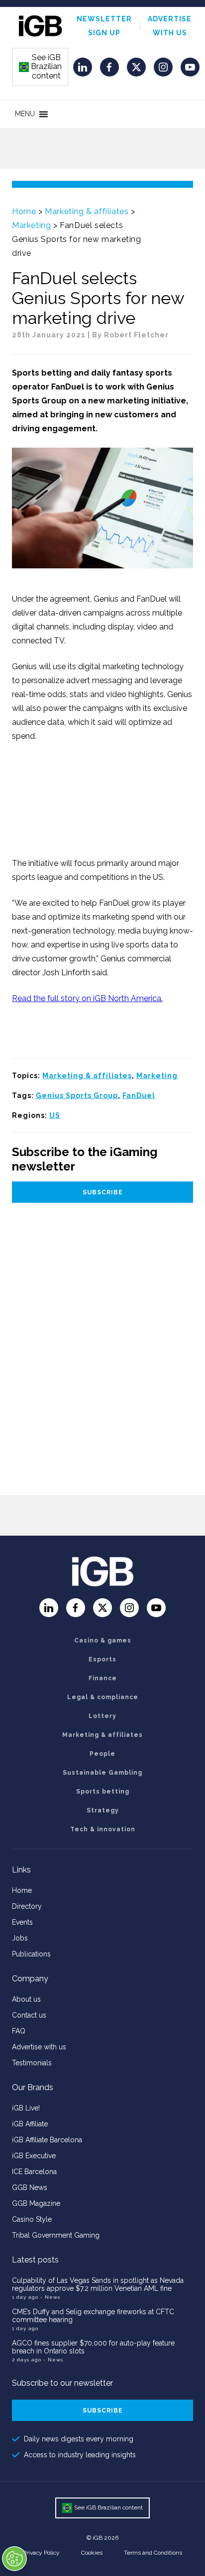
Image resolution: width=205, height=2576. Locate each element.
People (102, 1754)
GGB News (30, 2187)
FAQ (19, 2031)
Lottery (102, 1716)
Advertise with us (39, 2047)
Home (24, 211)
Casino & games (103, 1640)
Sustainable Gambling (102, 1773)
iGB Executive (34, 2156)
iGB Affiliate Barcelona (47, 2140)
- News (50, 2297)
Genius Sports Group (77, 1095)
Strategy (103, 1810)
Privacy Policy (41, 2553)
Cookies (92, 2553)
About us (26, 1999)
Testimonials (32, 2063)
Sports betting (103, 1792)
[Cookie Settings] (14, 2559)
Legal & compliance (103, 1697)
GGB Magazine (36, 2203)
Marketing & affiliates (87, 211)
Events (22, 1922)
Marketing (31, 225)
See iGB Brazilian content (41, 67)
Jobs (20, 1938)
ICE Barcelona (34, 2172)
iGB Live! (26, 2108)
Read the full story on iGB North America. (87, 998)
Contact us (29, 2015)
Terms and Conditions (153, 2553)
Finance (103, 1678)
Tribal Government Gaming (56, 2235)
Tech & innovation (103, 1829)
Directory (27, 1906)
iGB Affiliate (30, 2124)
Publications (31, 1954)
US (55, 1115)
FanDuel (139, 1095)
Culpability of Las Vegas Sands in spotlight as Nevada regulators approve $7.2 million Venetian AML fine (98, 2284)
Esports (102, 1659)
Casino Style (32, 2219)
